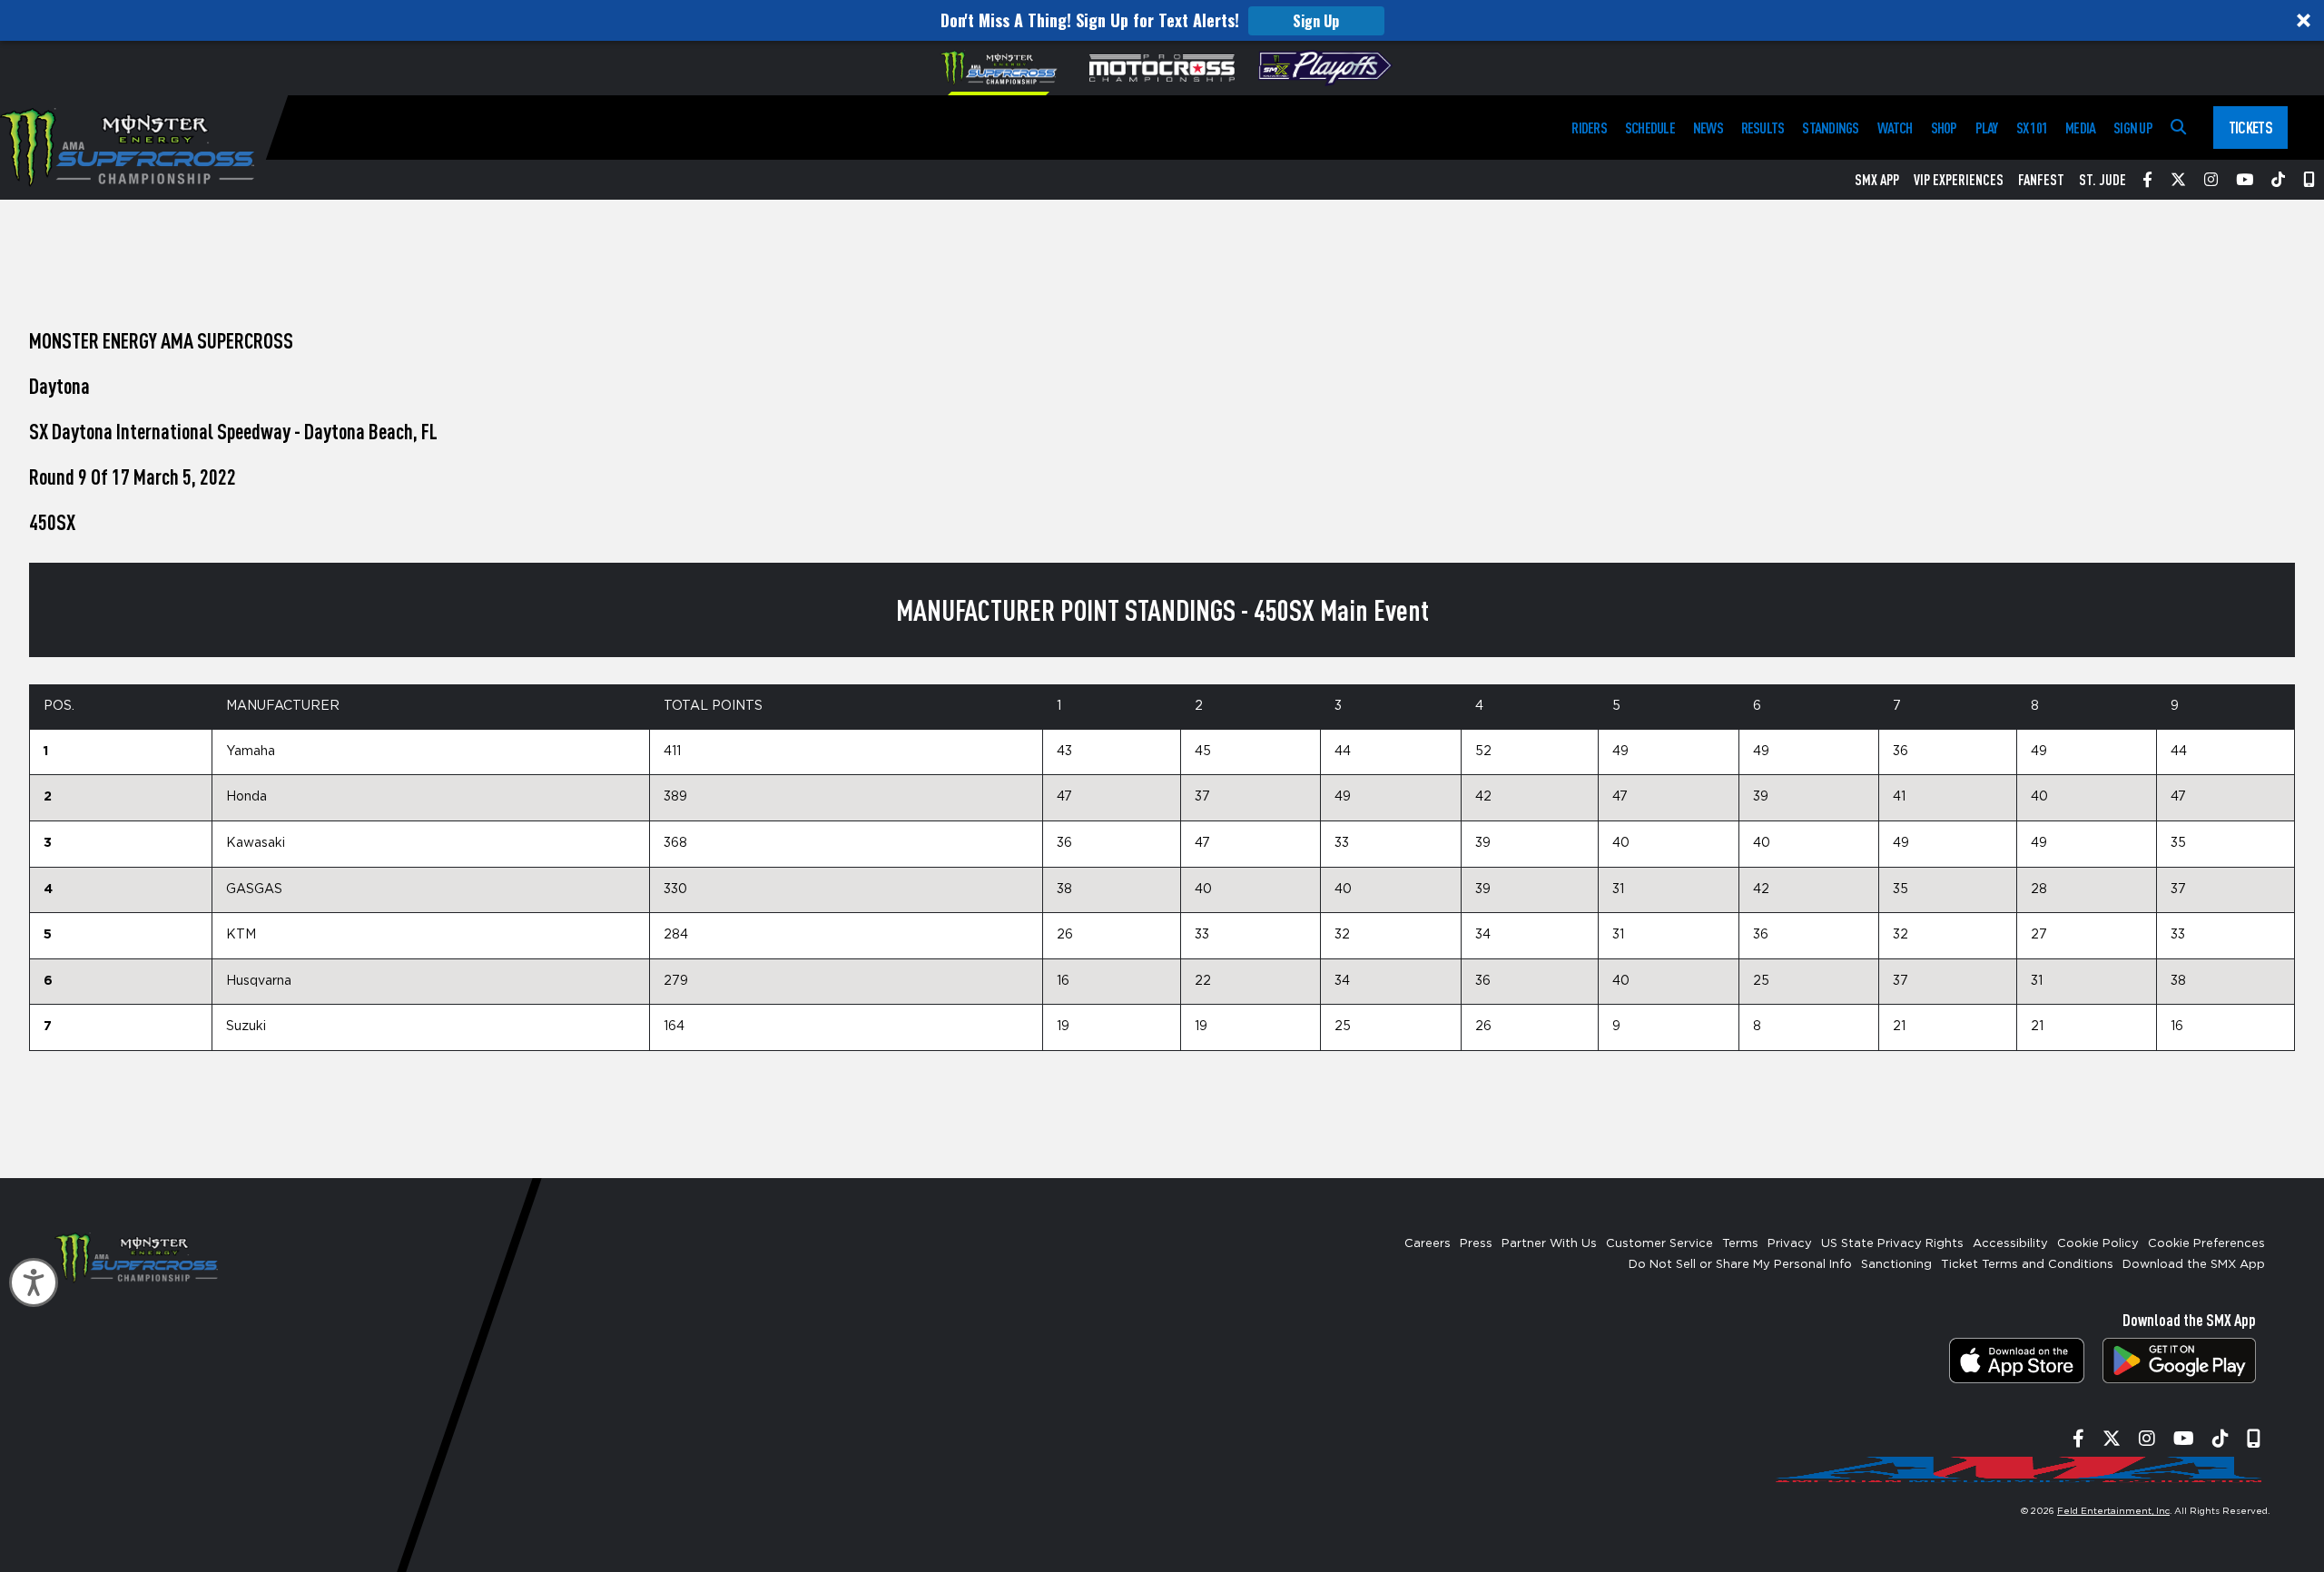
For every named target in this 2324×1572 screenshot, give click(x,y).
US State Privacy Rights (1892, 1244)
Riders (1589, 128)
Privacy (1790, 1244)
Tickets (2250, 127)
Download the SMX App (2194, 1265)
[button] (1162, 20)
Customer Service (1659, 1244)
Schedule (1650, 128)
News (1708, 128)
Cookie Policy (2098, 1244)
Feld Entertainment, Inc (2113, 1511)
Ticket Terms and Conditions (2027, 1265)
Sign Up (1316, 21)
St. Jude (2102, 180)
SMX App (1877, 180)
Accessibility (2010, 1244)
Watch (1895, 128)
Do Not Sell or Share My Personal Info (1740, 1265)
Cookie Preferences (2206, 1244)
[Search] (2178, 128)
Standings (1830, 128)
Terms (1740, 1244)
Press (1476, 1244)
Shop (1944, 128)
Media (2080, 128)
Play (1987, 128)
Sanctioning (1896, 1265)
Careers (1428, 1244)
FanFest (2041, 180)
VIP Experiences (1959, 180)
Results (1763, 128)
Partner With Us (1549, 1244)
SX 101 (2032, 128)
